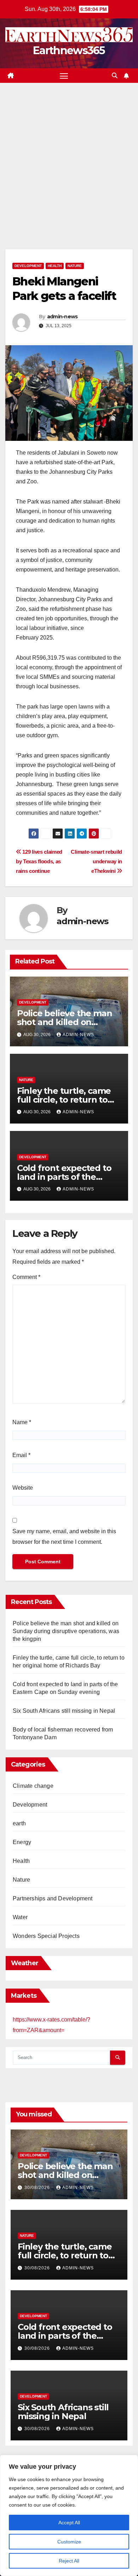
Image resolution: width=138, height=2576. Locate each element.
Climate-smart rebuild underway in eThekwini (96, 861)
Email (21, 1455)
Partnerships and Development (53, 1898)
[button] (115, 76)
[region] (69, 2515)
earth (19, 1823)
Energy (22, 1842)
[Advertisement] (69, 155)
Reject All (69, 2561)
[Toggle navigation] (64, 76)
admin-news (62, 317)
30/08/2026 (38, 2188)
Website (23, 1488)
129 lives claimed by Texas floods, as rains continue (39, 861)
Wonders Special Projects (46, 1936)
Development (28, 266)
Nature (75, 266)
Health (55, 266)
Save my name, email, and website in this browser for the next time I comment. (64, 1537)
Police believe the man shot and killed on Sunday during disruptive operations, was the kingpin (66, 1631)
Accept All (69, 2523)
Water (20, 1917)
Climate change (33, 1786)
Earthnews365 (69, 50)
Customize (69, 2542)
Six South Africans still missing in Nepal (64, 1711)
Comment (26, 1277)
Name (22, 1422)
